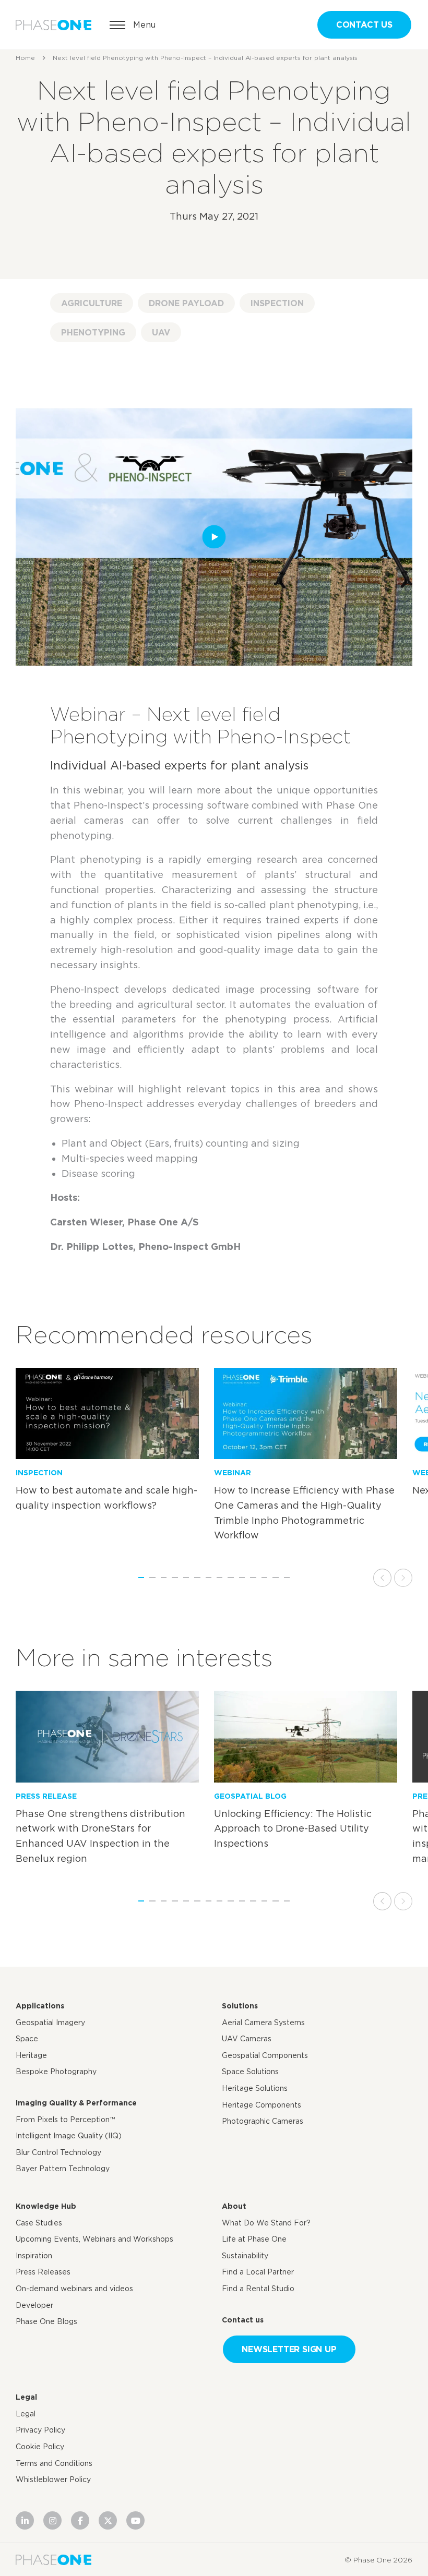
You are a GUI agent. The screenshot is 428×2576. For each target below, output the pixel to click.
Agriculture (92, 303)
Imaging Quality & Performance (76, 2103)
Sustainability (245, 2256)
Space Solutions (250, 2072)
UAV (161, 332)
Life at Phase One (254, 2239)
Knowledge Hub (46, 2206)
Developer (34, 2305)
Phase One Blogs (46, 2321)
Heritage (31, 2055)
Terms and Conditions (54, 2463)
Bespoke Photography (56, 2072)
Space (27, 2039)
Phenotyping (93, 332)
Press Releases (43, 2272)
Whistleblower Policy (53, 2479)
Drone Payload (186, 303)
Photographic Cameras (263, 2121)
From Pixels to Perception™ (65, 2119)
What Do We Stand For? (266, 2222)
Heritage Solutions (255, 2088)
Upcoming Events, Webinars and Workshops (94, 2239)
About (234, 2206)
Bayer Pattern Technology (63, 2169)
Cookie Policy (40, 2447)
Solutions (240, 2006)
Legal (26, 2397)
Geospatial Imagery (50, 2023)
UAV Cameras (247, 2039)
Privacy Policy (40, 2430)
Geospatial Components (265, 2055)
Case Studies (39, 2222)
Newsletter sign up (289, 2349)
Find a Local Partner (258, 2272)
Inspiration (34, 2256)
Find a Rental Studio (258, 2289)
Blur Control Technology (58, 2152)
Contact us (364, 25)
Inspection (277, 303)
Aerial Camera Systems (263, 2023)
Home (25, 58)
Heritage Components (261, 2104)
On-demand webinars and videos (74, 2289)
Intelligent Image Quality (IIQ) (69, 2136)
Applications (40, 2006)
